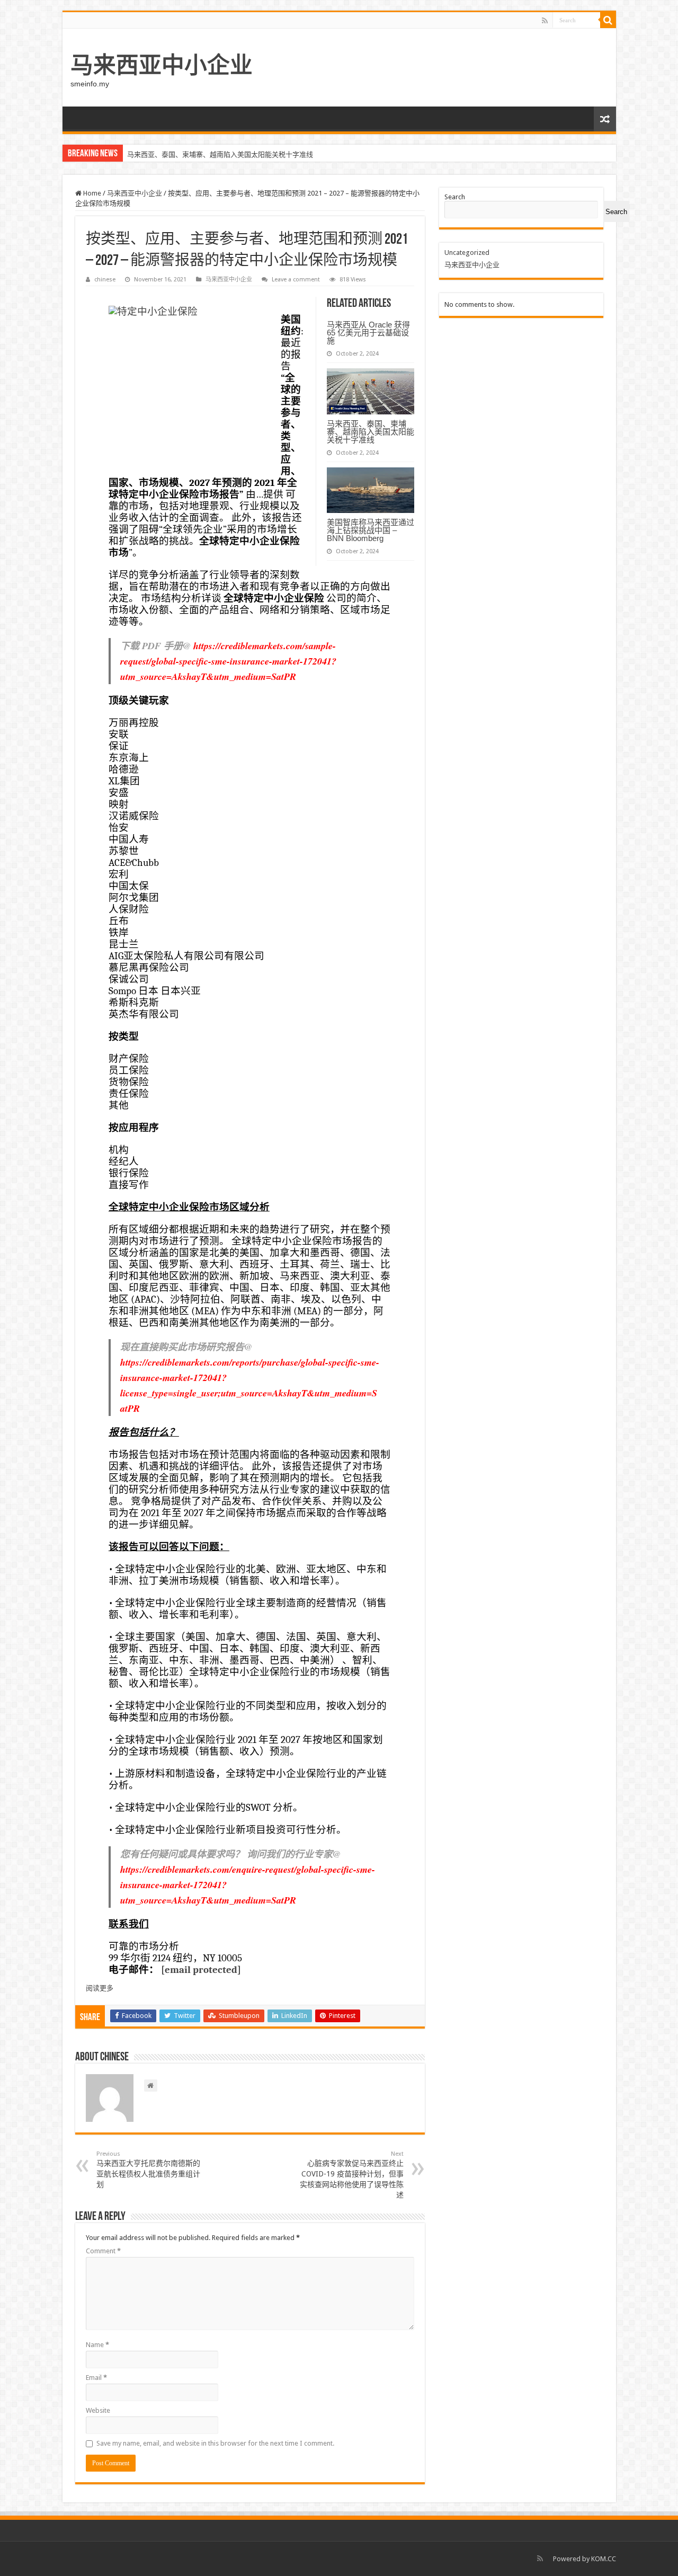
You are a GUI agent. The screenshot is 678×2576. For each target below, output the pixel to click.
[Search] (608, 20)
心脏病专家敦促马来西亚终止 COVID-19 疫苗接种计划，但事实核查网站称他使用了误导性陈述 (352, 2175)
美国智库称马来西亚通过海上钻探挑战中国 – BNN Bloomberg (220, 154)
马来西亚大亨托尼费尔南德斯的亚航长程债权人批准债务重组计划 (148, 2170)
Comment (103, 2251)
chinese (105, 280)
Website (98, 2410)
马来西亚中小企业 (162, 65)
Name (97, 2345)
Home (91, 193)
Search (455, 197)
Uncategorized (467, 253)
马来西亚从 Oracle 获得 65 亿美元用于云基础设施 (368, 333)
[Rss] (545, 21)
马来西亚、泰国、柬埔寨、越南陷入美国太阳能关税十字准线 (371, 432)
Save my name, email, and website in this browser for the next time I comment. (215, 2443)
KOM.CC (604, 2559)
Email (96, 2378)
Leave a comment (296, 280)
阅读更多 (100, 1988)
